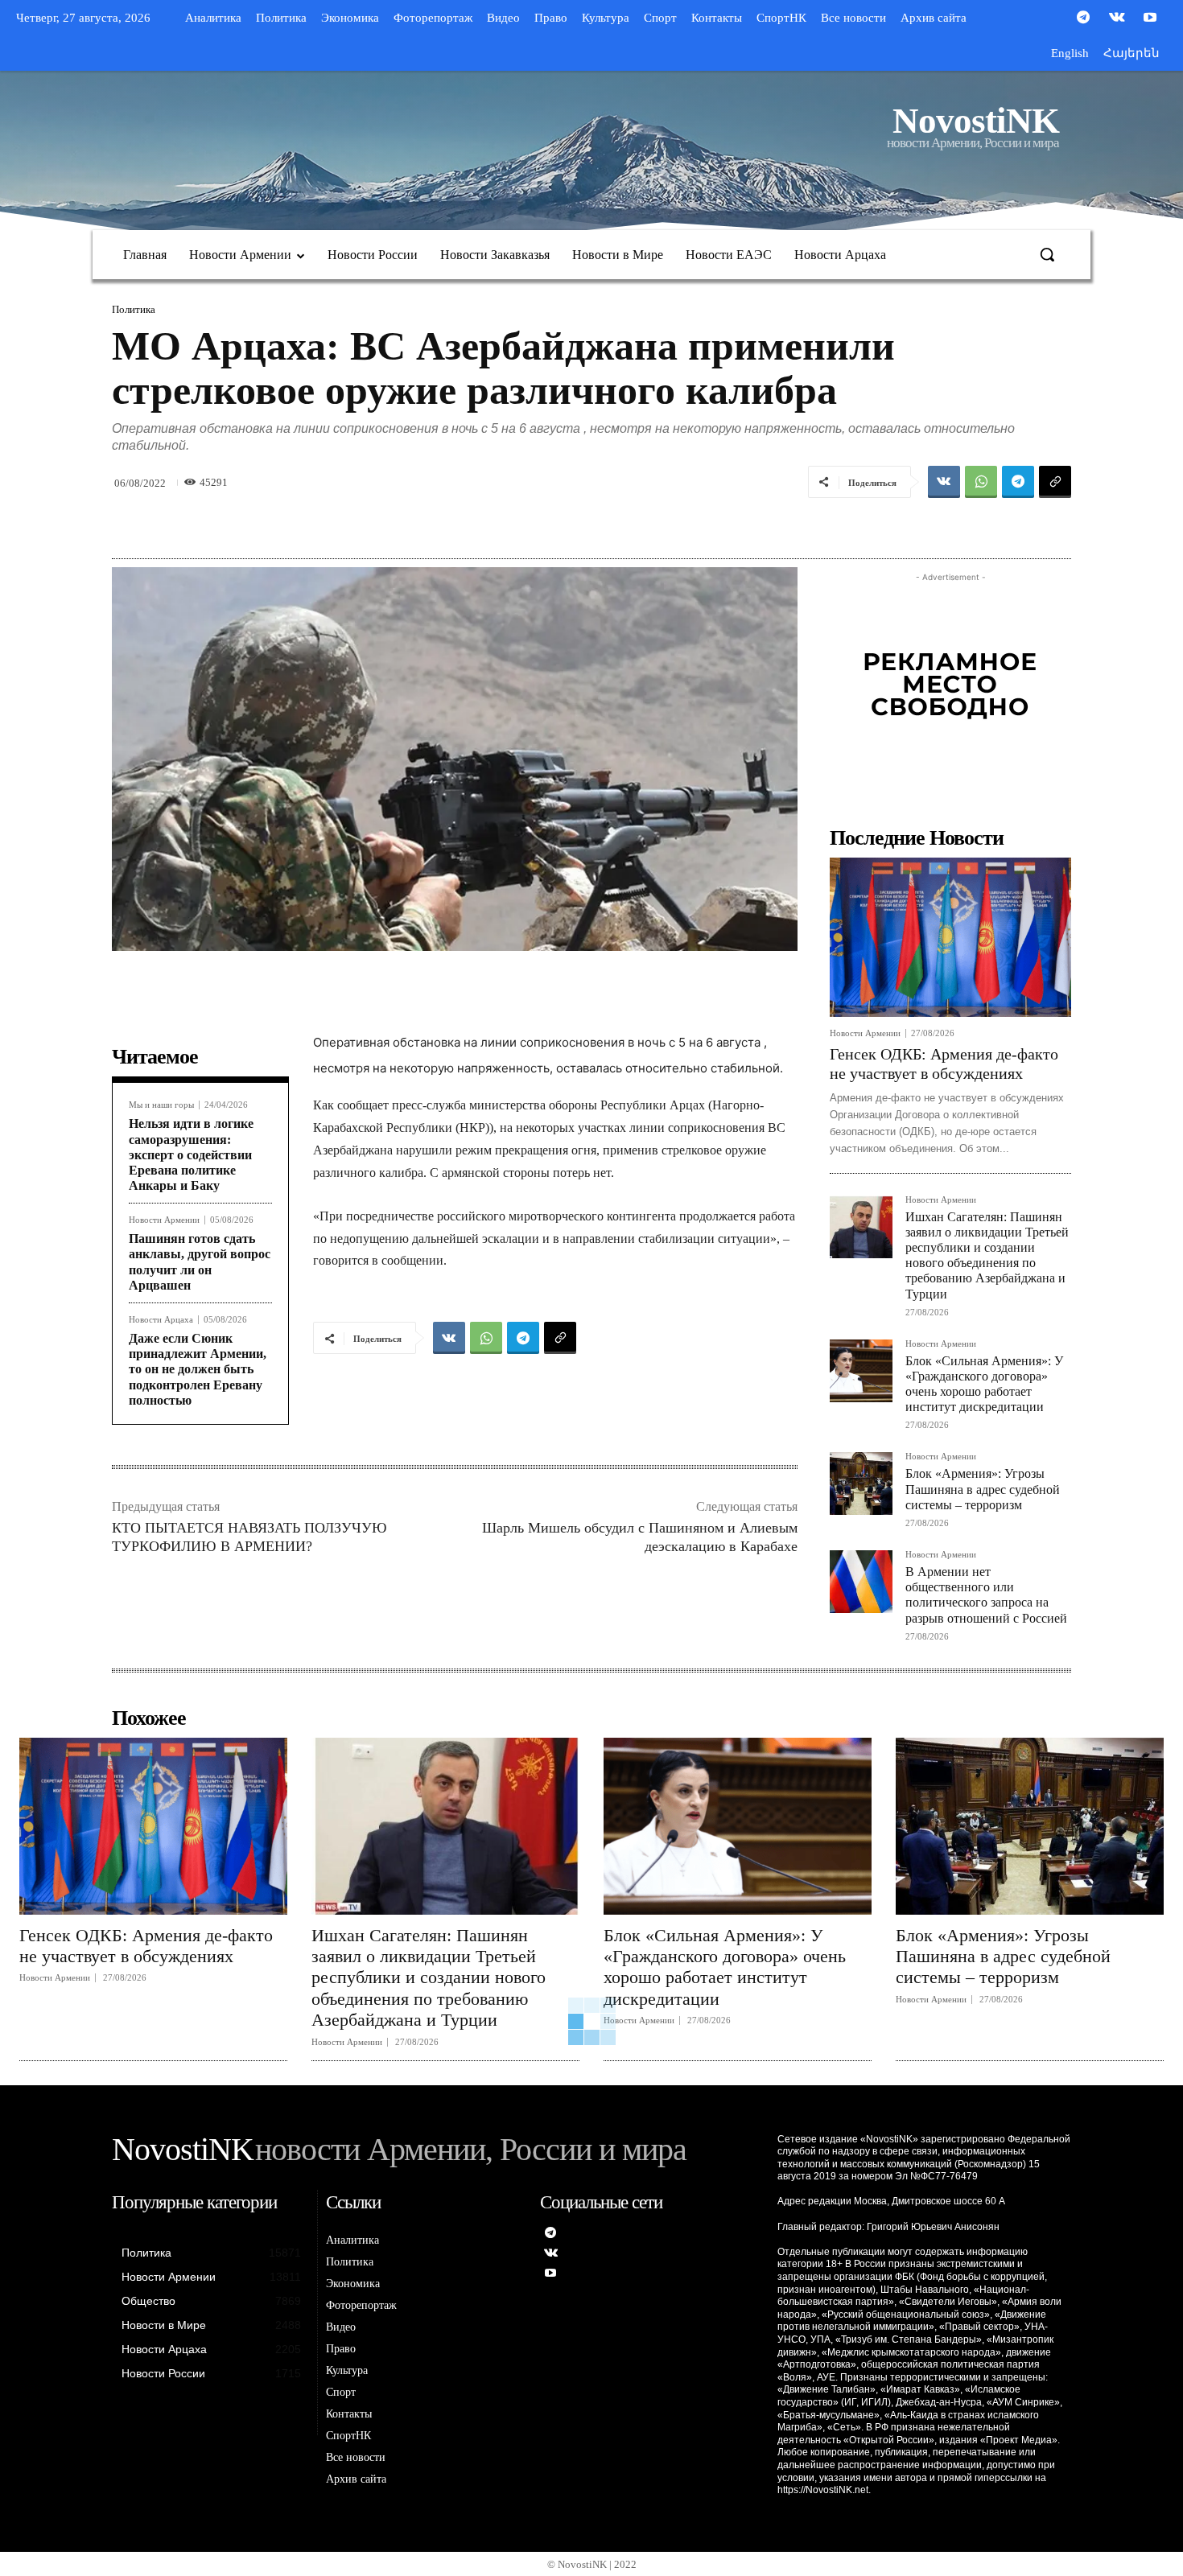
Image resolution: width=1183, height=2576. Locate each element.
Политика (134, 309)
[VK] (944, 482)
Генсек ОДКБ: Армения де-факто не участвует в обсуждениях (146, 1946)
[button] (1047, 254)
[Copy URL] (1055, 482)
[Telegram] (1083, 19)
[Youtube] (1150, 19)
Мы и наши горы (161, 1105)
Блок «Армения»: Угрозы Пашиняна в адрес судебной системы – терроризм (983, 1489)
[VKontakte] (1117, 19)
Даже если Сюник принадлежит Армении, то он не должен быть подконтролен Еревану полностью (198, 1369)
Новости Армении (164, 1220)
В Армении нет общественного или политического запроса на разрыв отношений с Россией (986, 1595)
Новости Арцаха (161, 1320)
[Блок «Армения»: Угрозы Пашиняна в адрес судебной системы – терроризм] (861, 1483)
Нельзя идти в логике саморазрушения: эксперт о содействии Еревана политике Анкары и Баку (191, 1154)
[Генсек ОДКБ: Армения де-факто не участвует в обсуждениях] (950, 937)
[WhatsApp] (981, 482)
